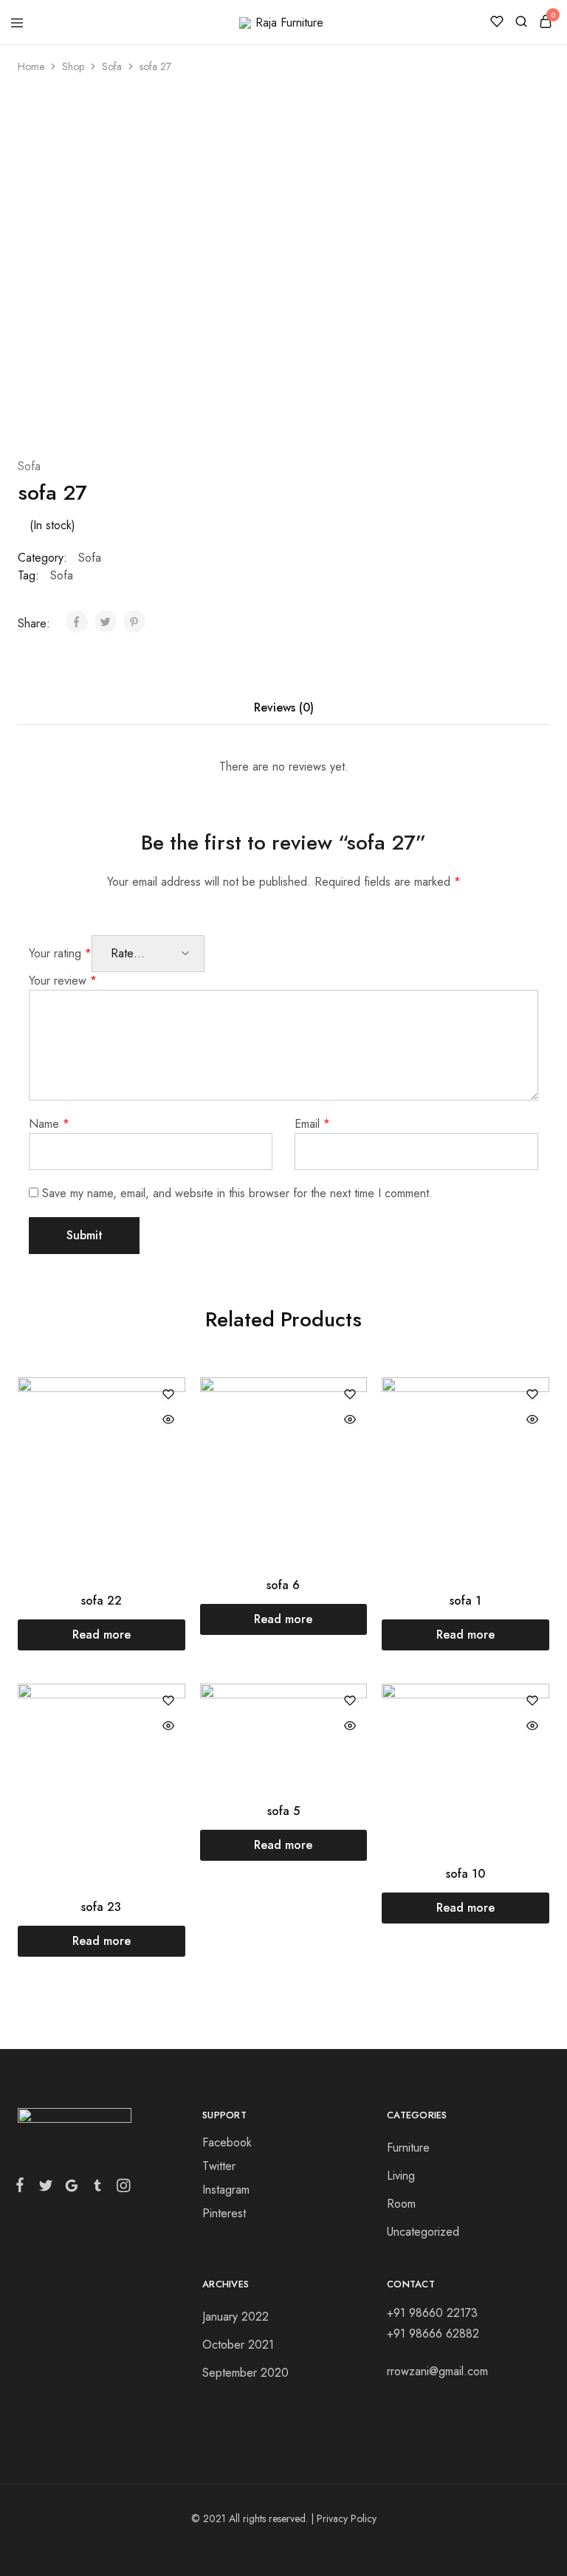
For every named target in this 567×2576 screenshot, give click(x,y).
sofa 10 (465, 1874)
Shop (73, 66)
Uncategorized (423, 2232)
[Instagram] (120, 2188)
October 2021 (238, 2345)
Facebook (227, 2142)
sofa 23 (101, 1907)
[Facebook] (23, 2188)
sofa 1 (465, 1601)
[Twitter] (45, 2188)
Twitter (219, 2166)
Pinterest (224, 2213)
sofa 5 (283, 1811)
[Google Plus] (71, 2188)
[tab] (284, 708)
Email (312, 1124)
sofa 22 (102, 1601)
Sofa (112, 66)
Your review (63, 981)
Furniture (408, 2148)
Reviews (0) (284, 707)
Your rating (60, 953)
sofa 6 (283, 1585)
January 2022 (236, 2317)
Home (31, 66)
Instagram (226, 2190)
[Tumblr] (97, 2188)
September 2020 (245, 2373)
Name (49, 1124)
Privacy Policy (347, 2518)
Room (401, 2204)
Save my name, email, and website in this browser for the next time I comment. (237, 1193)
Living (401, 2176)
